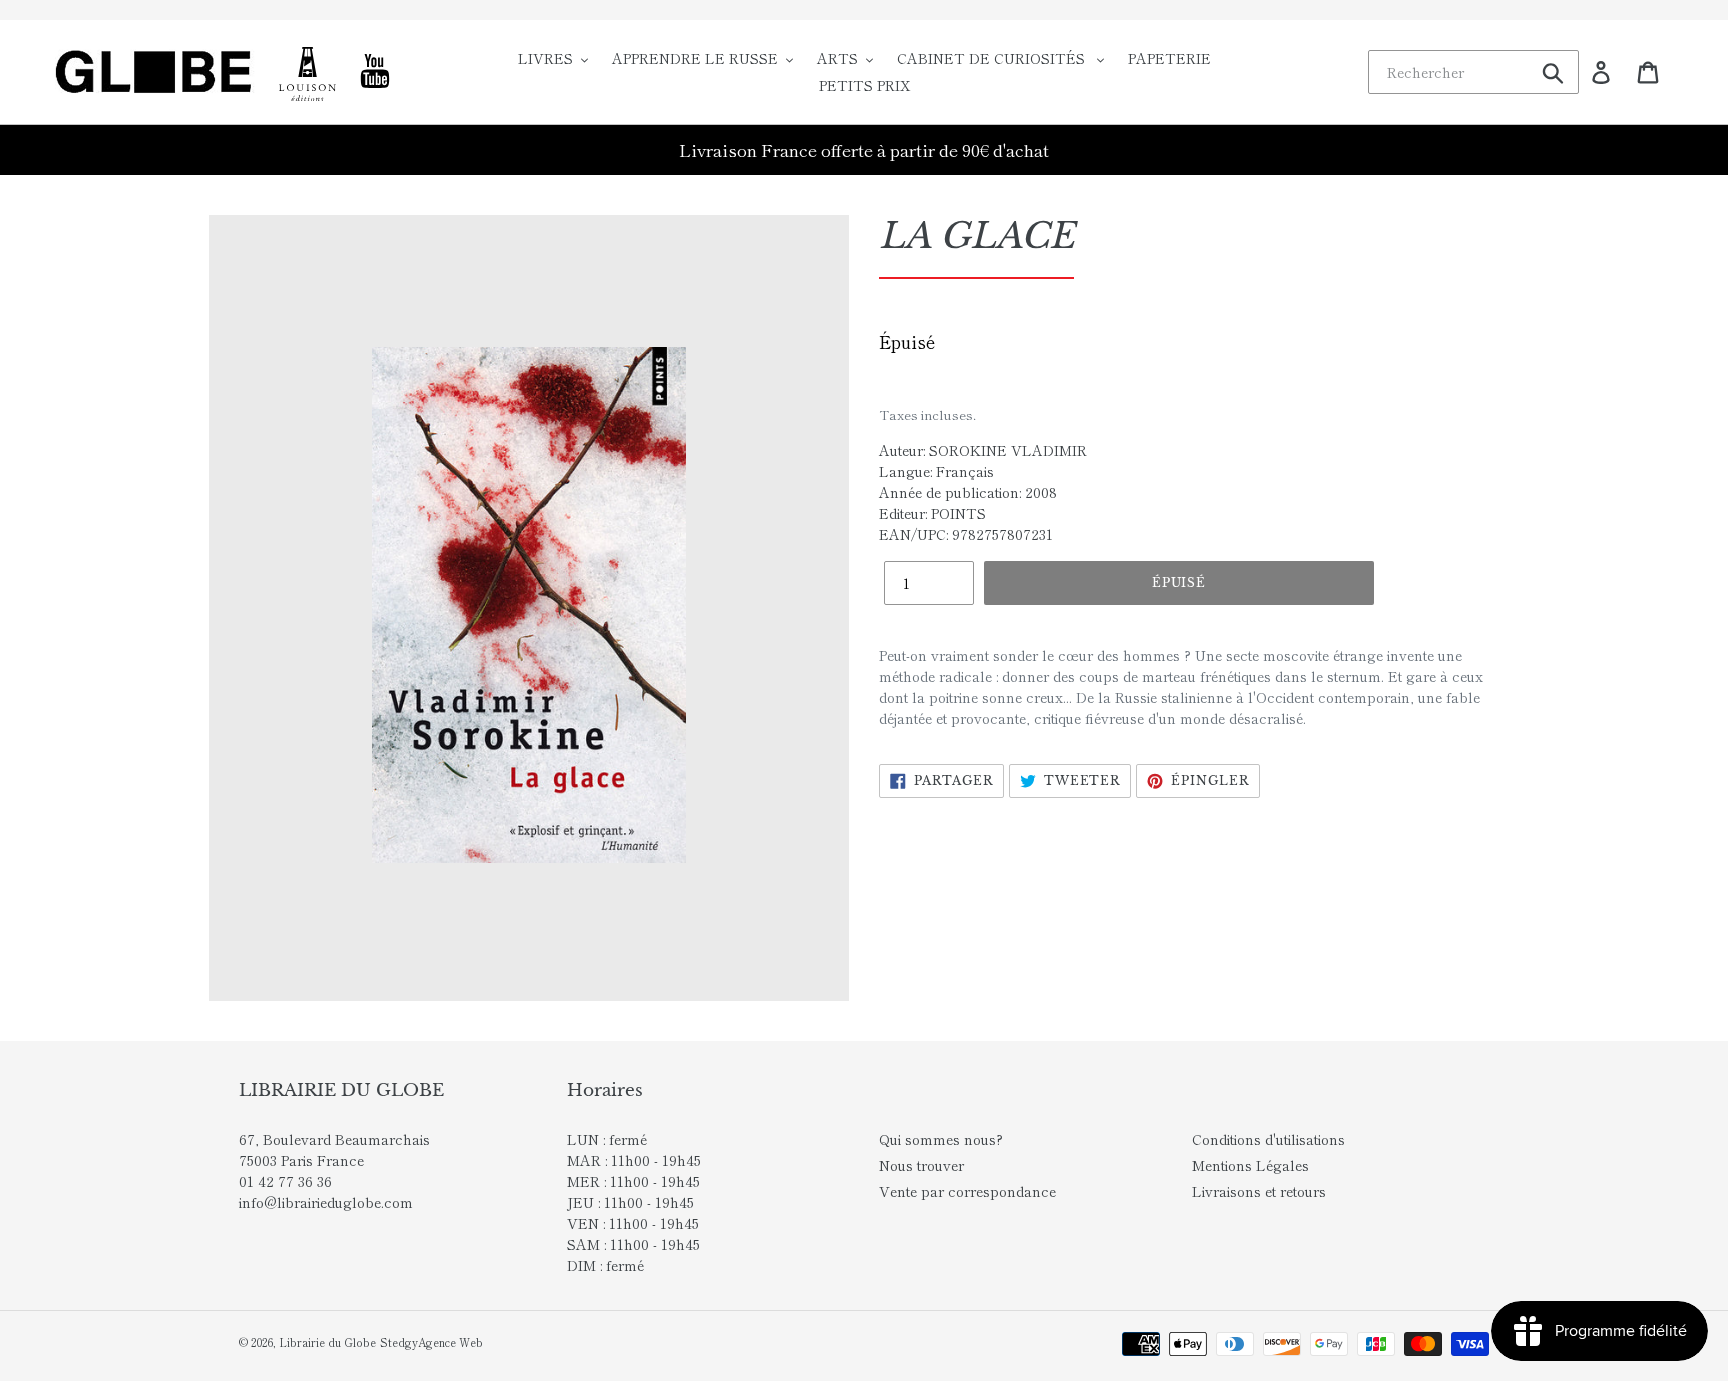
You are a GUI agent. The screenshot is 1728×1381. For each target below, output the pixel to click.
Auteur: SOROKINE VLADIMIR (983, 450)
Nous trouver (921, 1165)
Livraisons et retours (1259, 1191)
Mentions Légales (1250, 1165)
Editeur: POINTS (932, 513)
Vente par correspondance (967, 1191)
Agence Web (450, 1342)
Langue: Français (936, 471)
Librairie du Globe (327, 1342)
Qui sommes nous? (941, 1139)
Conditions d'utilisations (1268, 1139)
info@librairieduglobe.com (326, 1202)
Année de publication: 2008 (968, 492)
